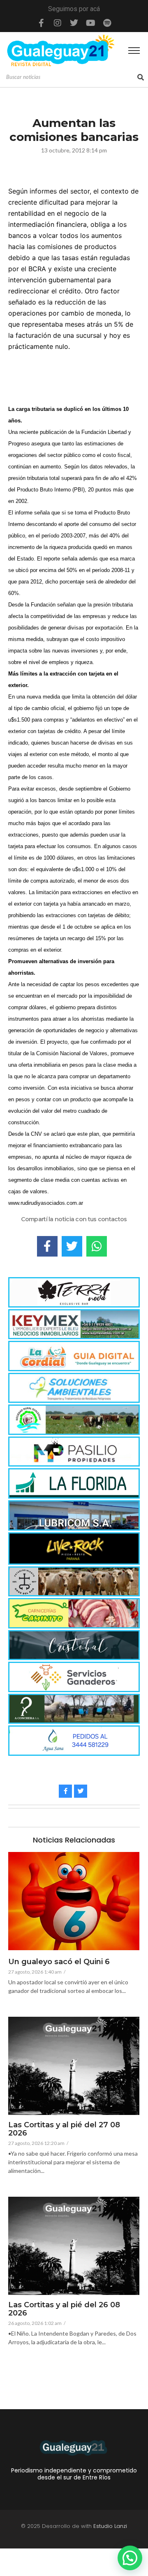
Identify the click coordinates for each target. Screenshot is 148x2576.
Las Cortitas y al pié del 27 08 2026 (64, 2129)
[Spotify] (107, 23)
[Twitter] (74, 23)
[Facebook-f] (41, 23)
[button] (130, 2558)
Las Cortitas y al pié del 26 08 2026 (64, 2309)
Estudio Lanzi (110, 2526)
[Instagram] (58, 23)
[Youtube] (90, 23)
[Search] (141, 77)
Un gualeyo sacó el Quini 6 (59, 1962)
